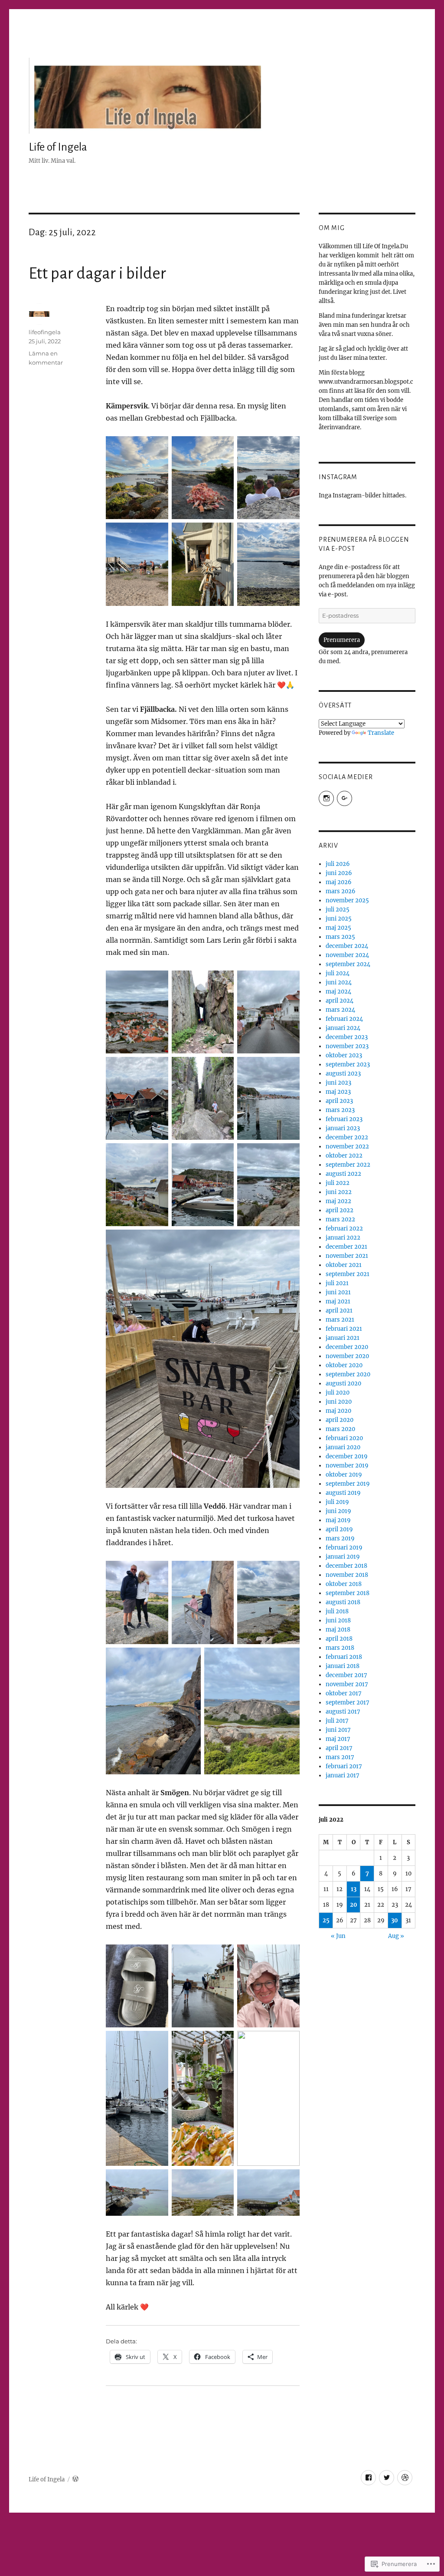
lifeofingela (45, 332)
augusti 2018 (343, 1602)
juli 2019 (337, 1502)
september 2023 (348, 1064)
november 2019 (347, 1466)
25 (326, 1920)
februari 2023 (344, 1119)
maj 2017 (338, 1739)
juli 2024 (338, 973)
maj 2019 (338, 1520)
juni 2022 (339, 1192)
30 (395, 1920)
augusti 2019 (343, 1493)
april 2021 (339, 1311)
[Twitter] (387, 2478)
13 (354, 1889)
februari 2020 (344, 1438)
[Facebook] (368, 2478)
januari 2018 (343, 1666)
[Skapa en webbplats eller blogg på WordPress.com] (75, 2479)
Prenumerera (342, 640)
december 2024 (347, 946)
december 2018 (346, 1566)
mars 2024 (340, 1010)
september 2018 (348, 1593)
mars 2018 (340, 1648)
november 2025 (347, 900)
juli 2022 (338, 1183)
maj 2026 (339, 882)
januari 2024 (343, 1028)
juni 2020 (339, 1402)
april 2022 (340, 1210)
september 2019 (348, 1484)
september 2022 (348, 1165)
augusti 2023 (343, 1074)
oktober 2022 (344, 1156)
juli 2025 (338, 910)
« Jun (338, 1936)
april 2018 (339, 1639)
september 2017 (348, 1703)
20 (354, 1905)
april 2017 (339, 1748)
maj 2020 (338, 1411)
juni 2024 (339, 982)
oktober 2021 (344, 1265)
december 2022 (347, 1137)
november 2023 (347, 1046)
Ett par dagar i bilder (97, 273)
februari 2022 (344, 1229)
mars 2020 (340, 1429)
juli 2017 (337, 1721)
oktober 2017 (344, 1693)
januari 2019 (343, 1557)
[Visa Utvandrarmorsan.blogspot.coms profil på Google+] (344, 798)
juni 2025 (339, 919)
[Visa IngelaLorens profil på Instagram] (326, 798)
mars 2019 (340, 1538)
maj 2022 (338, 1201)
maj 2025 (338, 928)
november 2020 (347, 1356)
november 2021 (347, 1256)
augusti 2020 (343, 1383)
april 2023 (339, 1101)
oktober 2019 (344, 1475)
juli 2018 (337, 1611)
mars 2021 (340, 1320)
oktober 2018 (344, 1584)
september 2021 (348, 1274)
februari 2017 (344, 1766)
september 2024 (348, 964)
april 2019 (339, 1529)
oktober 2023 (344, 1055)
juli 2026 (338, 864)
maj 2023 (338, 1092)
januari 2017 (343, 1775)
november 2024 (347, 955)
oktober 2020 (344, 1365)
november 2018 (347, 1575)
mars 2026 (341, 891)
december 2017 (346, 1675)
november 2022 (347, 1147)
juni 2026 (339, 873)
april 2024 (340, 1001)
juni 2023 (338, 1083)
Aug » (396, 1936)
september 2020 (348, 1374)
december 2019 (347, 1456)
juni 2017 (338, 1730)
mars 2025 (340, 937)
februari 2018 (344, 1657)
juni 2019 (338, 1511)
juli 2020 (338, 1393)
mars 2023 (340, 1110)
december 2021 (346, 1247)
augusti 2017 (343, 1712)
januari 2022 (343, 1238)
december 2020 (347, 1347)
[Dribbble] (405, 2478)
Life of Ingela (58, 147)
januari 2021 (343, 1338)
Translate (381, 733)
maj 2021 (338, 1301)
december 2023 (347, 1037)
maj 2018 (338, 1630)
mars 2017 (340, 1757)
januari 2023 (343, 1128)
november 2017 (347, 1684)
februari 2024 (344, 1019)
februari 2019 (344, 1548)
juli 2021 (337, 1283)
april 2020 (340, 1420)
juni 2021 (338, 1292)
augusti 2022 (343, 1174)
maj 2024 (338, 992)
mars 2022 (340, 1219)
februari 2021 (344, 1329)
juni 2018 (338, 1620)
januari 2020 (343, 1447)
